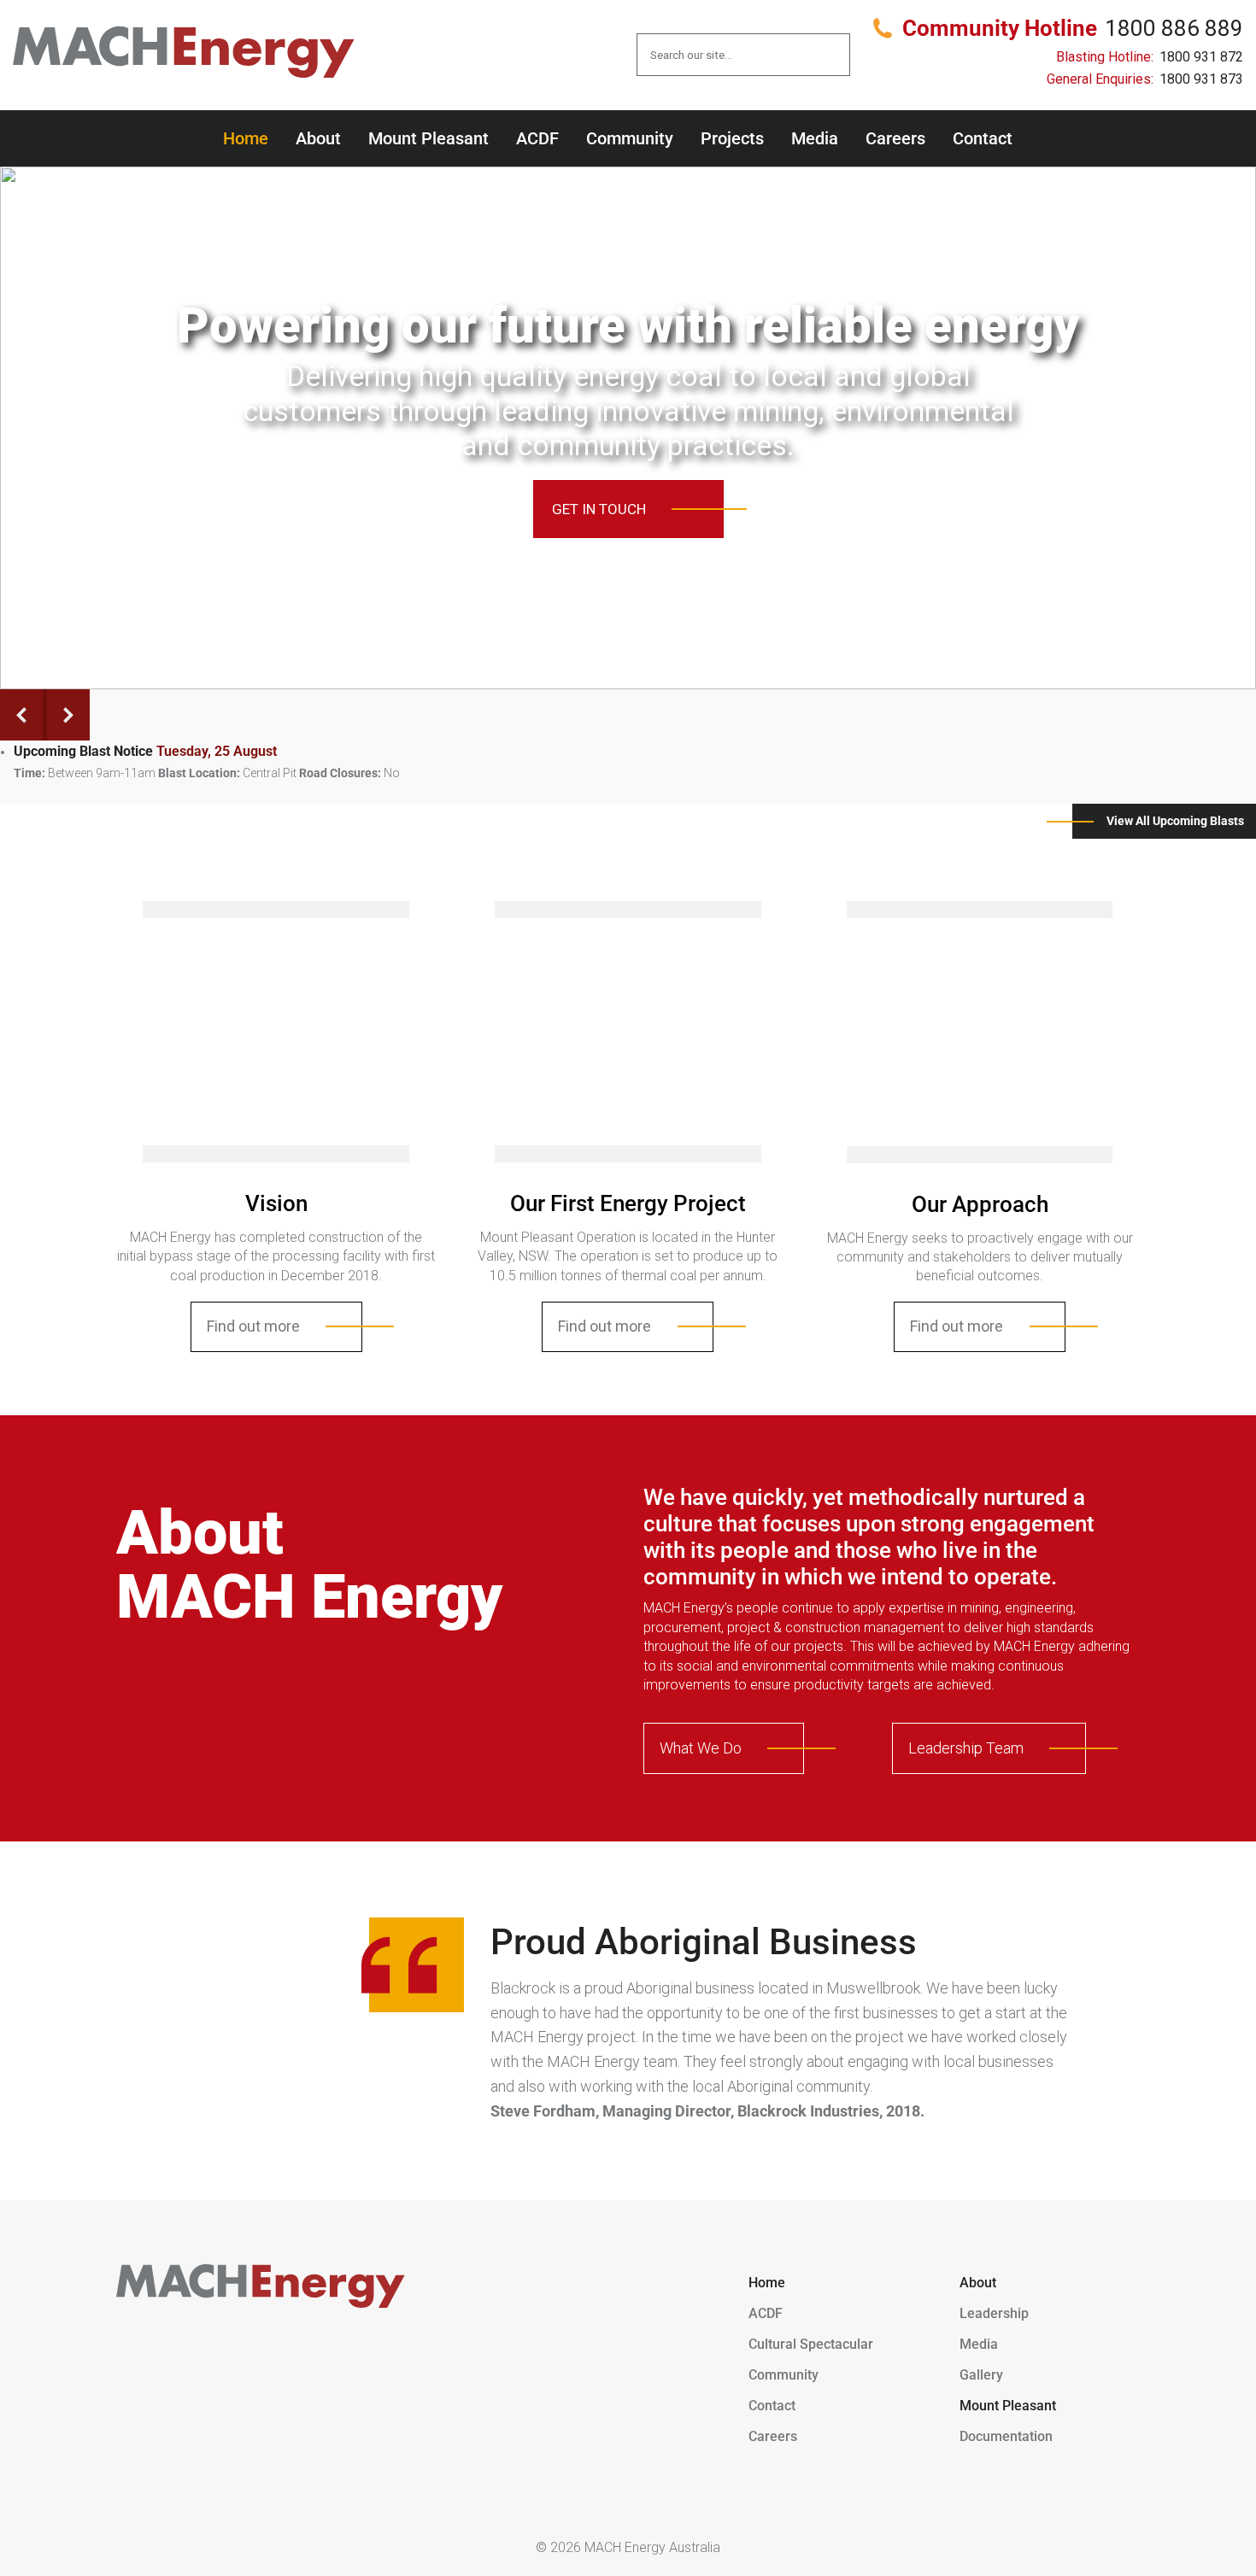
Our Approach (980, 1204)
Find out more (253, 1326)
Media (815, 138)
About (318, 138)
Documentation (1006, 2436)
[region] (628, 428)
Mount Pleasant (428, 138)
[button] (619, 671)
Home (246, 138)
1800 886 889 (1174, 28)
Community (630, 138)
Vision (276, 1203)
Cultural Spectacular (811, 2344)
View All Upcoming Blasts (1175, 821)
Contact (983, 138)
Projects (732, 138)
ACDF (537, 138)
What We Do (701, 1748)
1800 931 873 (1201, 79)
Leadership (994, 2313)
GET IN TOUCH (599, 509)
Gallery (981, 2375)
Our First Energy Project (628, 1203)
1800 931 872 (1201, 57)
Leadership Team (966, 1748)
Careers (895, 138)
